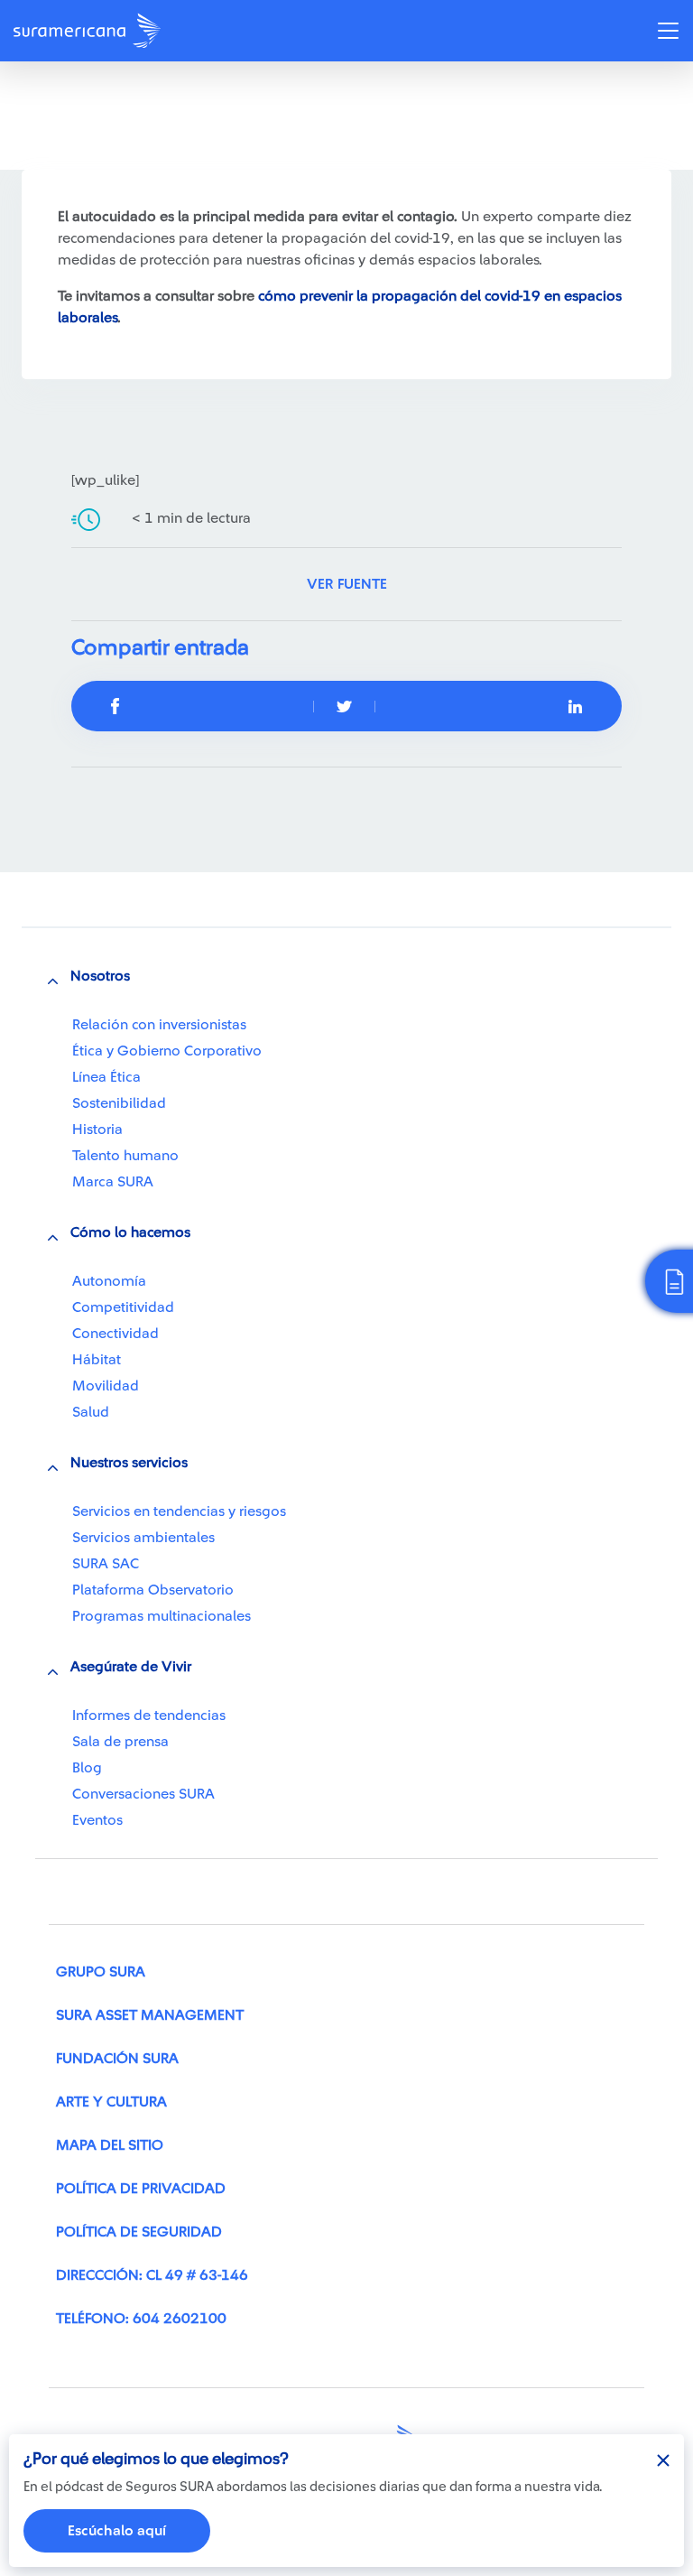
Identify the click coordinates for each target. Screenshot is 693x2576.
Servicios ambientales (143, 1538)
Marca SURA (113, 1182)
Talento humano (125, 1156)
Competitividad (123, 1307)
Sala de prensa (120, 1742)
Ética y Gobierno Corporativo (167, 1051)
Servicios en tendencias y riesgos (179, 1511)
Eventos (97, 1820)
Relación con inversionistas (159, 1025)
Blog (87, 1768)
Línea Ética (106, 1077)
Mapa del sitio (110, 2145)
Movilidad (106, 1386)
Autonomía (109, 1281)
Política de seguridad (139, 2232)
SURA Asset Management (150, 2015)
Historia (97, 1130)
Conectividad (115, 1334)
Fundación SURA (117, 2059)
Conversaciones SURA (143, 1794)
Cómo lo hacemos (130, 1232)
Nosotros (100, 976)
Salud (91, 1412)
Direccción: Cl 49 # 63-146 (152, 2275)
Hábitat (97, 1360)
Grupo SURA (101, 1972)
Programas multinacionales (162, 1616)
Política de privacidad (141, 2189)
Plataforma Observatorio (153, 1590)
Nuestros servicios (129, 1463)
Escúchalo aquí (117, 2531)
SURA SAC (106, 1564)
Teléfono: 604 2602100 (141, 2319)
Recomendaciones (115, 102)
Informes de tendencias (149, 1716)
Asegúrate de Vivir (131, 1667)
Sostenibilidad (119, 1103)
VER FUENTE (347, 584)
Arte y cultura (111, 2102)
